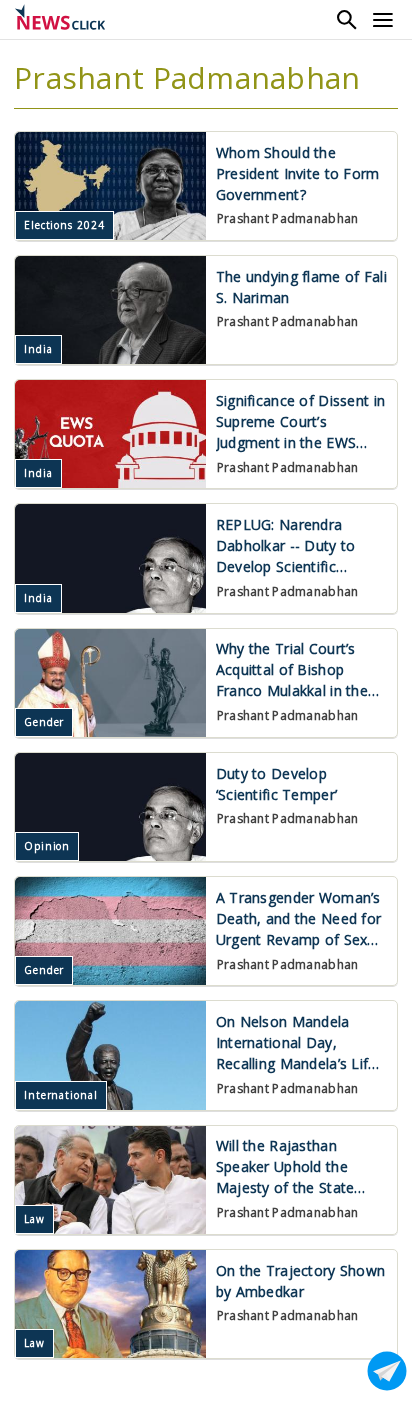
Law (34, 1219)
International (61, 1095)
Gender (44, 722)
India (38, 349)
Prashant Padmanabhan (288, 218)
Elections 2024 (64, 225)
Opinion (47, 846)
